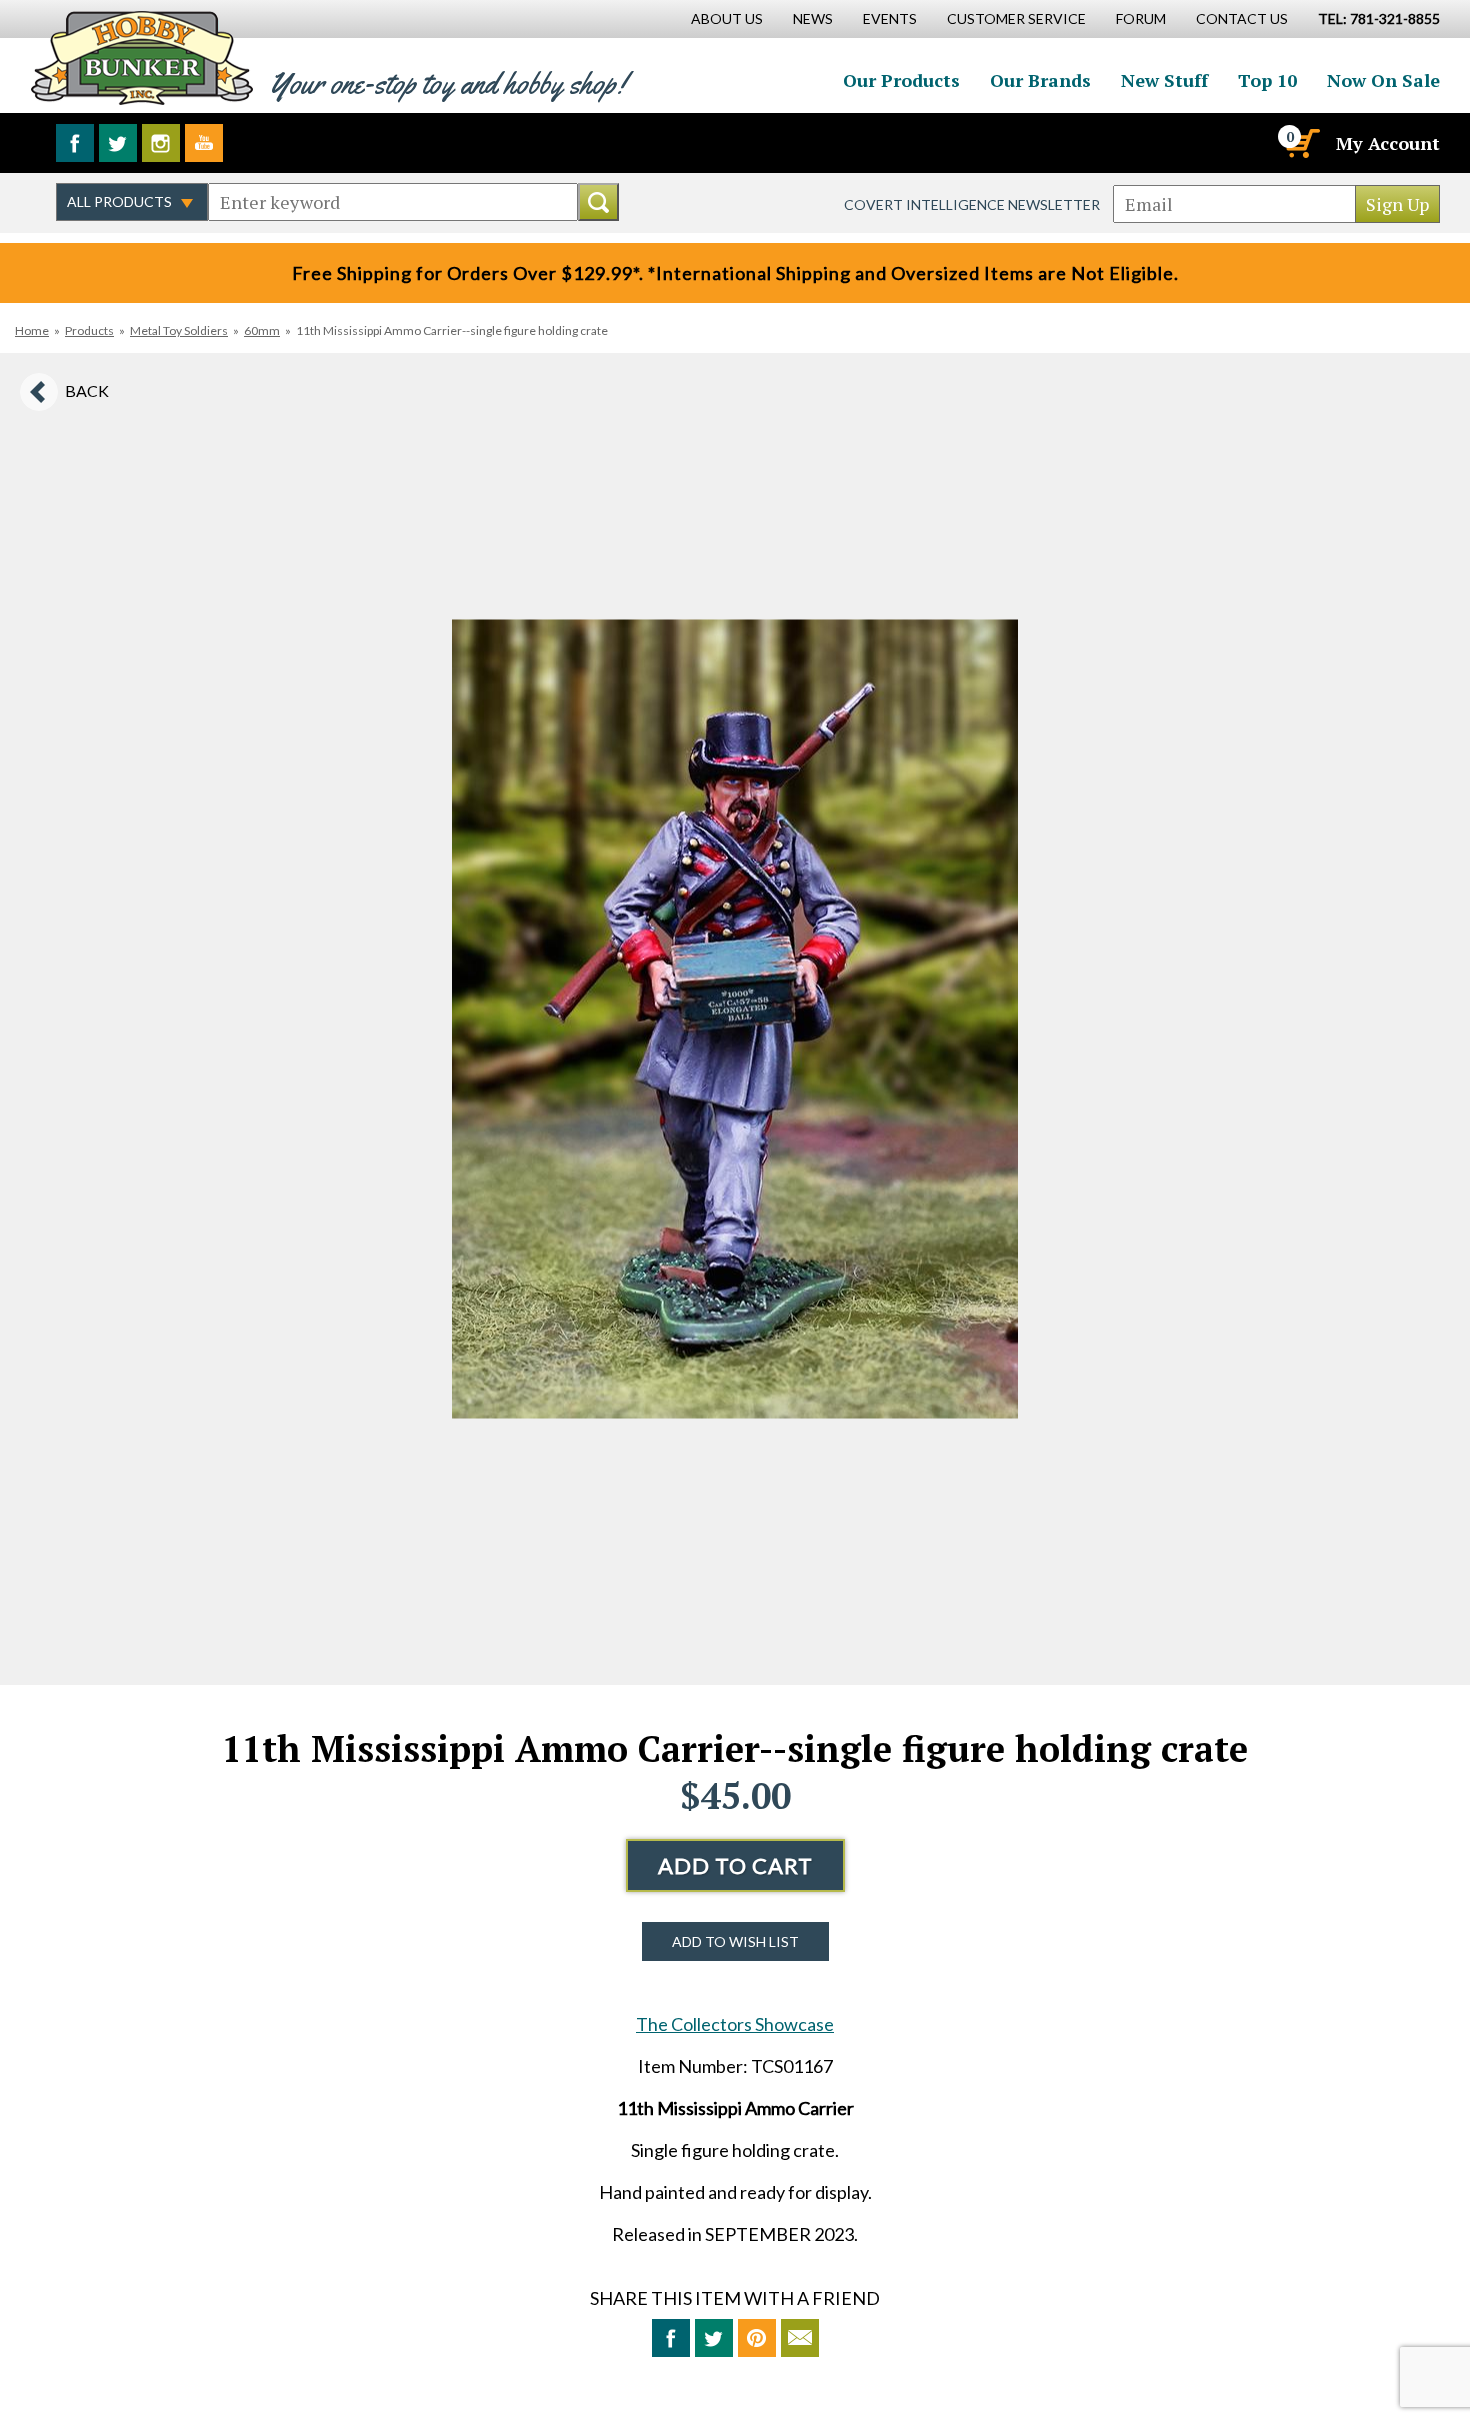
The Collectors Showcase (735, 2024)
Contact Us (1242, 18)
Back (87, 390)
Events (890, 18)
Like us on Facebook (75, 143)
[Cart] (1301, 143)
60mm (262, 330)
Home (32, 330)
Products (89, 330)
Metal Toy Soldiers (179, 330)
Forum (1141, 18)
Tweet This (714, 2338)
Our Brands (1040, 80)
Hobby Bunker (141, 57)
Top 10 (1267, 80)
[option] (735, 1019)
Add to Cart (735, 1865)
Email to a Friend (800, 2338)
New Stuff (1164, 80)
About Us (727, 18)
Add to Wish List (735, 1941)
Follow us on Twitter (118, 143)
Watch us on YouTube (204, 143)
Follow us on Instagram (161, 143)
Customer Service (1016, 18)
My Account (1388, 143)
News (813, 18)
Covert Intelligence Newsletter (972, 204)
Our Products (901, 80)
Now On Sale (1383, 80)
